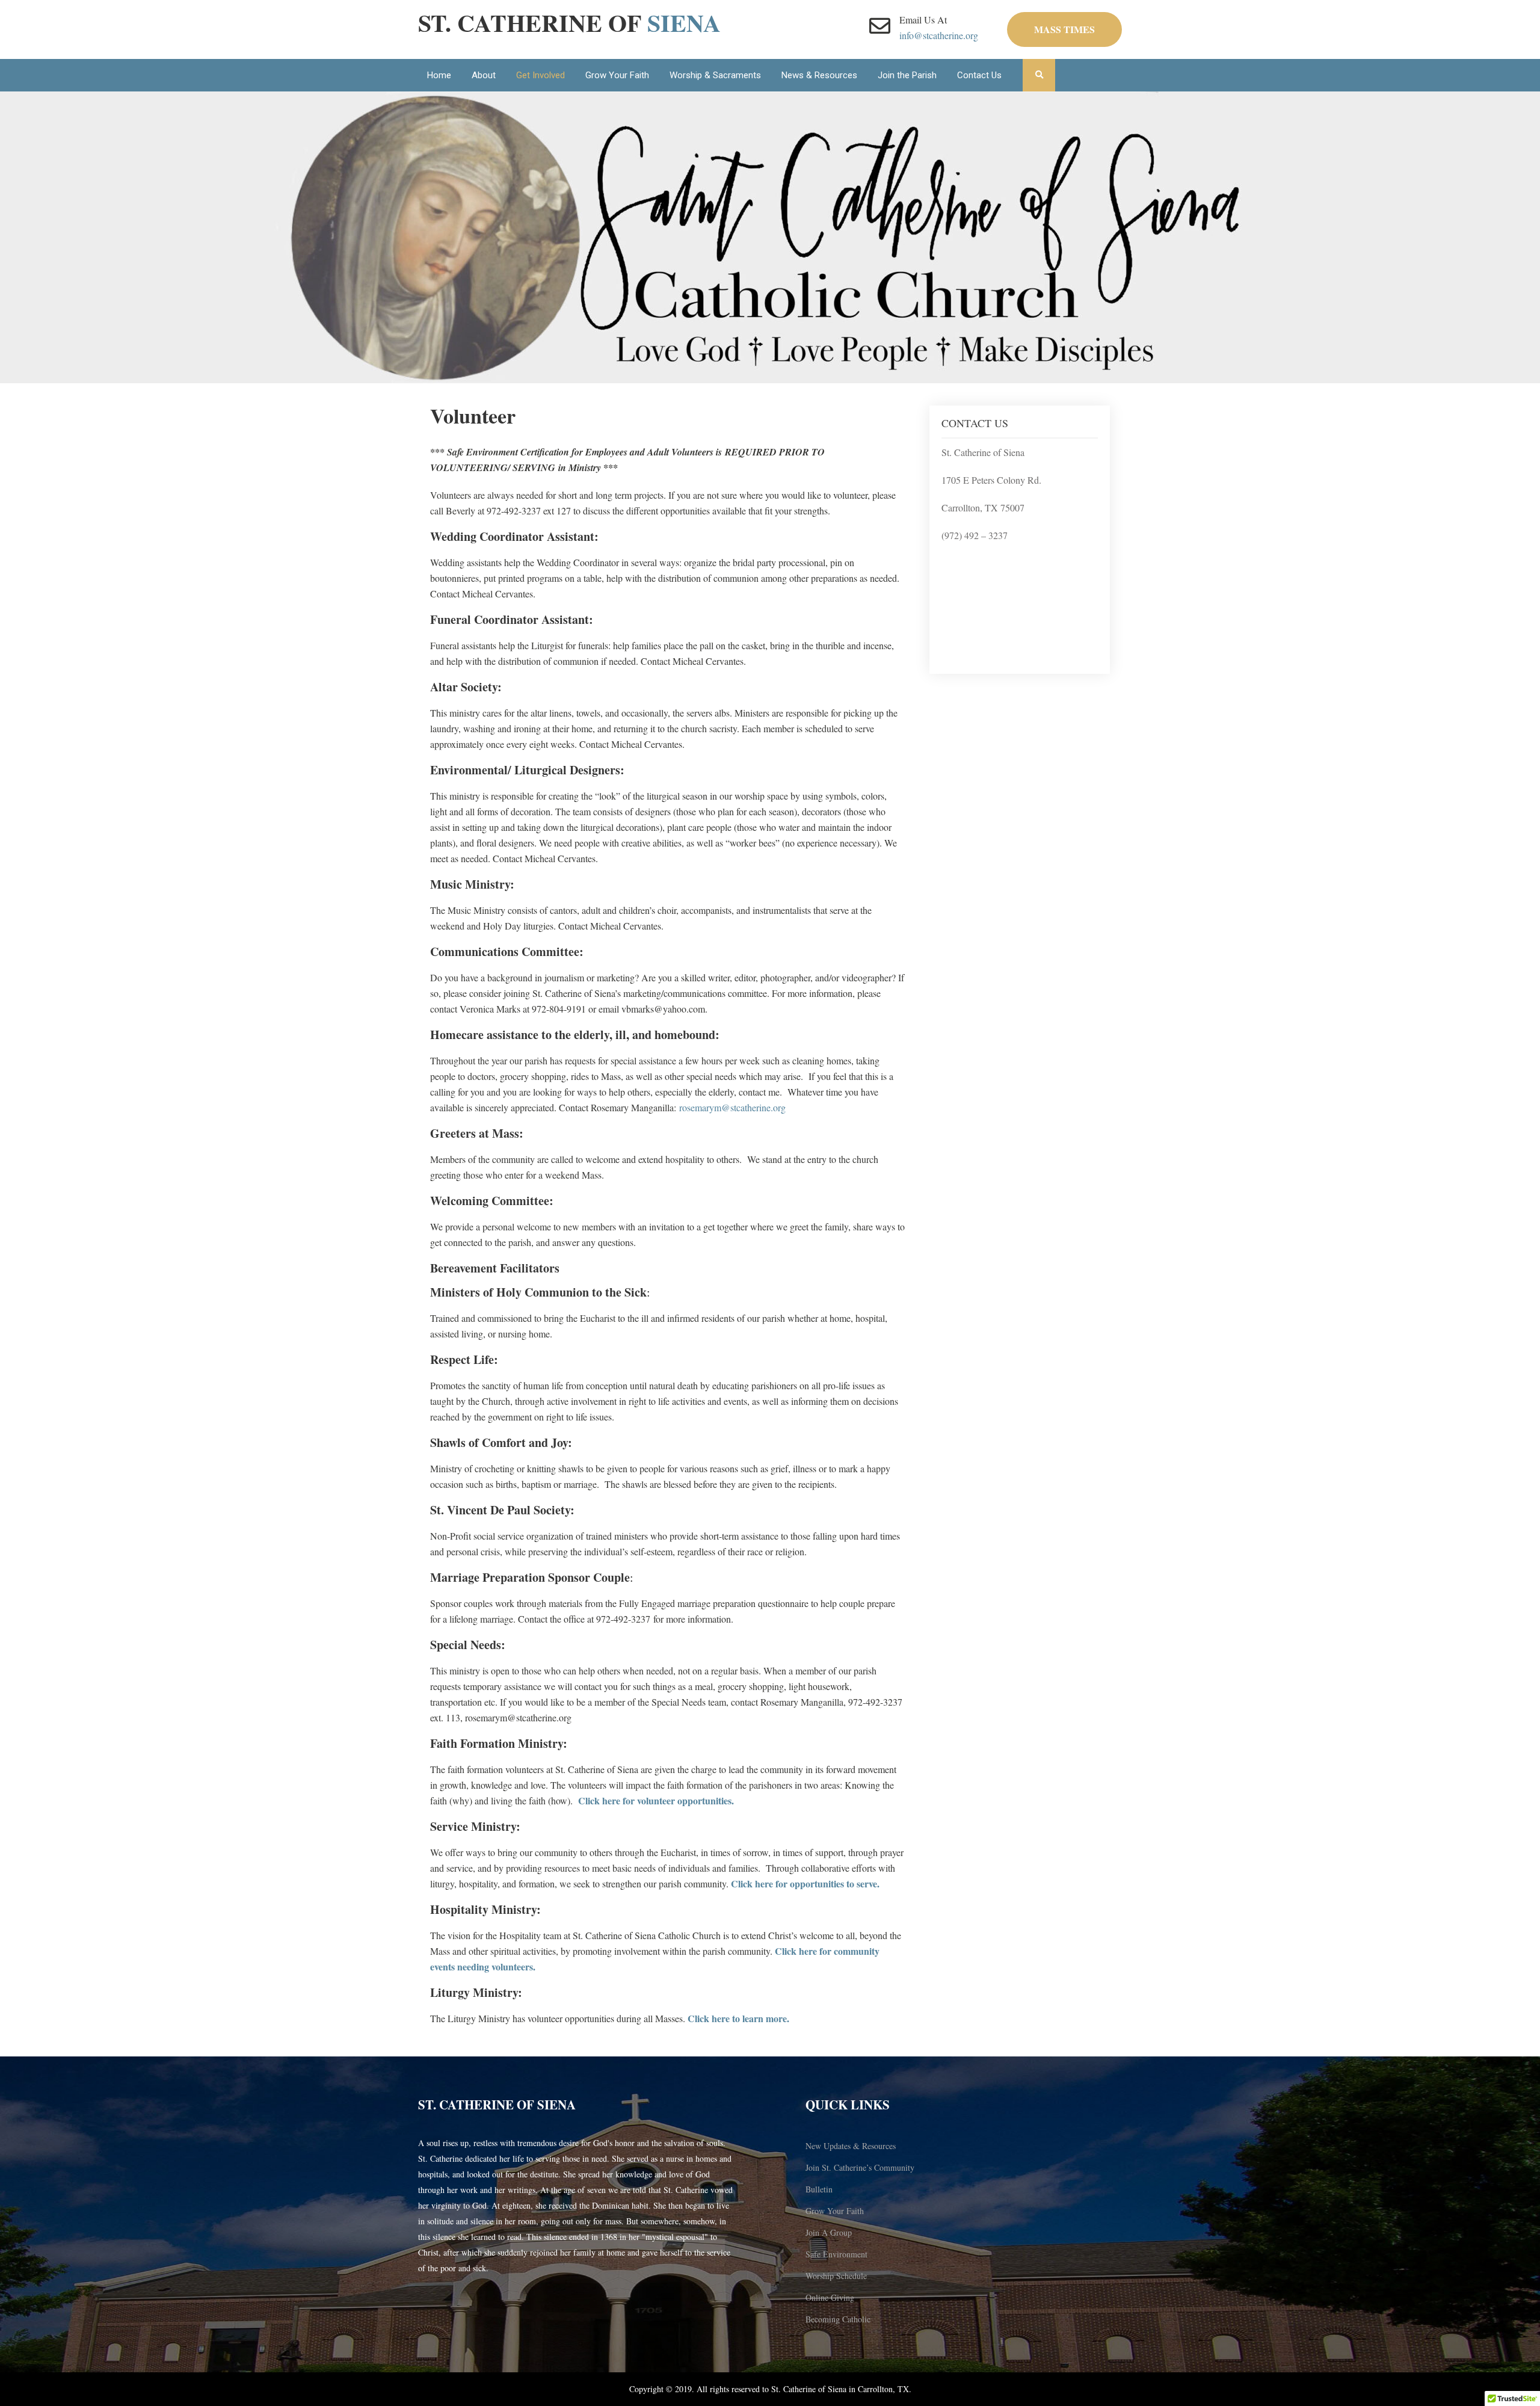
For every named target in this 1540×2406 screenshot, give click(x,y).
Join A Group (829, 2232)
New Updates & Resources (851, 2146)
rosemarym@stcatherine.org (732, 1107)
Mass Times (1064, 29)
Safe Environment (836, 2254)
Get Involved (541, 75)
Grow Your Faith (617, 75)
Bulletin (819, 2189)
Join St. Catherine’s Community (860, 2167)
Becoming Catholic (838, 2319)
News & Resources (819, 75)
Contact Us (979, 75)
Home (439, 75)
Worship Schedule (836, 2276)
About (484, 75)
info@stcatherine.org (939, 35)
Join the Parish (907, 75)
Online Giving (830, 2297)
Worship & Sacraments (715, 75)
